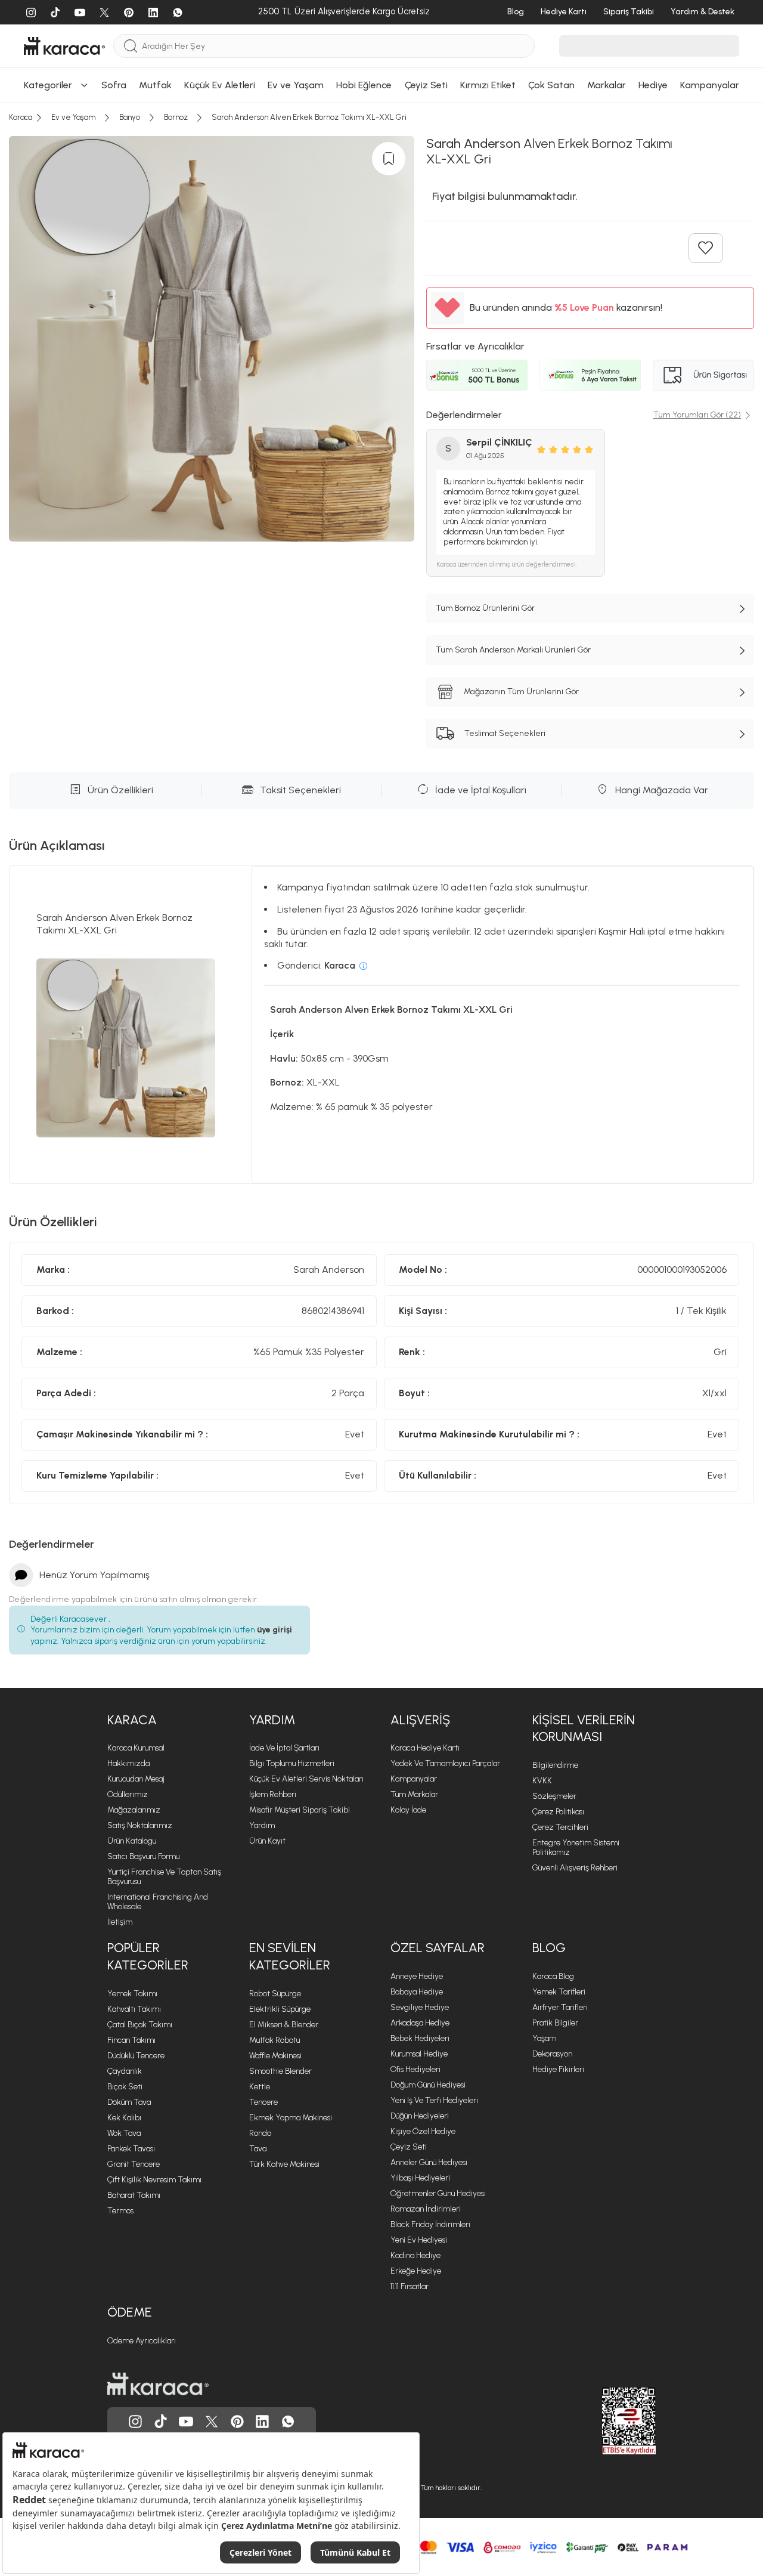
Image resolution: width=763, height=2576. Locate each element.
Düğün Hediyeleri (420, 2116)
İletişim (120, 1922)
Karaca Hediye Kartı (425, 1748)
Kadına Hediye (415, 2255)
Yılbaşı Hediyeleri (420, 2178)
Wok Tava (124, 2133)
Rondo (260, 2133)
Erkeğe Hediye (416, 2271)
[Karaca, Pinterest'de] (237, 2422)
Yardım (272, 1720)
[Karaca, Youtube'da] (186, 2422)
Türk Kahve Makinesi (284, 2164)
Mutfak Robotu (275, 2040)
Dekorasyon (552, 2054)
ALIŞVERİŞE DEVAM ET (380, 132)
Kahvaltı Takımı (134, 2009)
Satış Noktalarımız (140, 1825)
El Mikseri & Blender (284, 2025)
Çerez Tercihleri (560, 1827)
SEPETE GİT (381, 162)
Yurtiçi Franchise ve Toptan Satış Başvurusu (164, 1877)
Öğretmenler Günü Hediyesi (438, 2193)
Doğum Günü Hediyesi (428, 2085)
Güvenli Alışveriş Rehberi (575, 1868)
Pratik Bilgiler (555, 2023)
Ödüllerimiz (128, 1794)
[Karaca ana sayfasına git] (158, 2384)
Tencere (263, 2102)
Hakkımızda (128, 1763)
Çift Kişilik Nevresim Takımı (154, 2180)
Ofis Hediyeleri (415, 2069)
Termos (120, 2211)
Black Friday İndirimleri (430, 2224)
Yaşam (544, 2038)
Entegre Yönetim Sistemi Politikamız (576, 1847)
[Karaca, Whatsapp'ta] (288, 2422)
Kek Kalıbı (124, 2118)
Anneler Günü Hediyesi (429, 2162)
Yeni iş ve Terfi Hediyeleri (434, 2100)
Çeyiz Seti (409, 2147)
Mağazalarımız (134, 1810)
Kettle (260, 2087)
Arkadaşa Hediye (420, 2023)
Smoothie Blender (280, 2071)
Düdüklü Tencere (136, 2056)
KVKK (542, 1781)
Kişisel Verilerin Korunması (584, 1728)
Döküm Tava (129, 2102)
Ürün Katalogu (132, 1841)
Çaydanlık (125, 2071)
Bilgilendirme (555, 1765)
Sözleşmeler (554, 1796)
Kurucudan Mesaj (136, 1779)
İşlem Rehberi (273, 1794)
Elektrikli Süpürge (280, 2009)
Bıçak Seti (125, 2087)
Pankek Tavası (131, 2149)
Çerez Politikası (558, 1812)
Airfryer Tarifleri (560, 2007)
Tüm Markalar (414, 1794)
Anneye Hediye (417, 1976)
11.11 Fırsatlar (410, 2286)
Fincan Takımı (131, 2040)
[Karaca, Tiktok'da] (161, 2422)
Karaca (132, 1720)
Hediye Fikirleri (558, 2069)
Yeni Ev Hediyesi (419, 2240)
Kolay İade (408, 1810)
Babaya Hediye (417, 1992)
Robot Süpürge (275, 1994)
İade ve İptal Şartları (284, 1748)
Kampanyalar (414, 1779)
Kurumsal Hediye (419, 2054)
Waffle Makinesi (275, 2056)
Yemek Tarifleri (559, 1992)
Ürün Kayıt (267, 1841)
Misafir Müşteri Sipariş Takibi (300, 1810)
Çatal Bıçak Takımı (140, 2025)
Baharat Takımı (134, 2195)
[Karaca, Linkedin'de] (262, 2422)
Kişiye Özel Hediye (423, 2131)
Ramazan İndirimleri (426, 2209)
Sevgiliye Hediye (420, 2007)
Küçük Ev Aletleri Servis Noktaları (306, 1779)
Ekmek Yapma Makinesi (291, 2118)
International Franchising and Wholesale (158, 1902)
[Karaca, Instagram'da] (135, 2422)
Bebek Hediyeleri (420, 2038)
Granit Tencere (134, 2164)
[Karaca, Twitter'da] (212, 2422)
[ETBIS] (607, 2421)
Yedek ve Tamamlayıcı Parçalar (445, 1763)
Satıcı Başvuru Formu (143, 1856)
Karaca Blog (553, 1976)
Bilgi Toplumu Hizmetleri (292, 1763)
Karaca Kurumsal (136, 1748)
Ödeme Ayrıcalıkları (142, 2341)
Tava (258, 2149)
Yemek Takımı (132, 1994)
